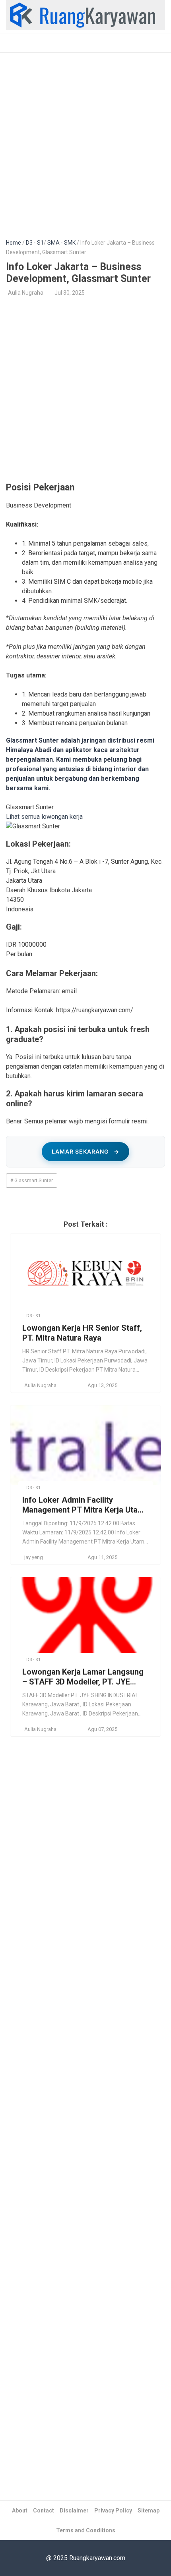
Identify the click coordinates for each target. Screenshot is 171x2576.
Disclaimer (74, 2510)
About (20, 2510)
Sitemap (149, 2510)
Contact (44, 2510)
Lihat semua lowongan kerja (44, 817)
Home (14, 243)
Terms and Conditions (86, 2530)
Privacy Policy (113, 2510)
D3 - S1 (35, 243)
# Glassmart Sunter (32, 1181)
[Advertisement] (85, 141)
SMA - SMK (61, 243)
